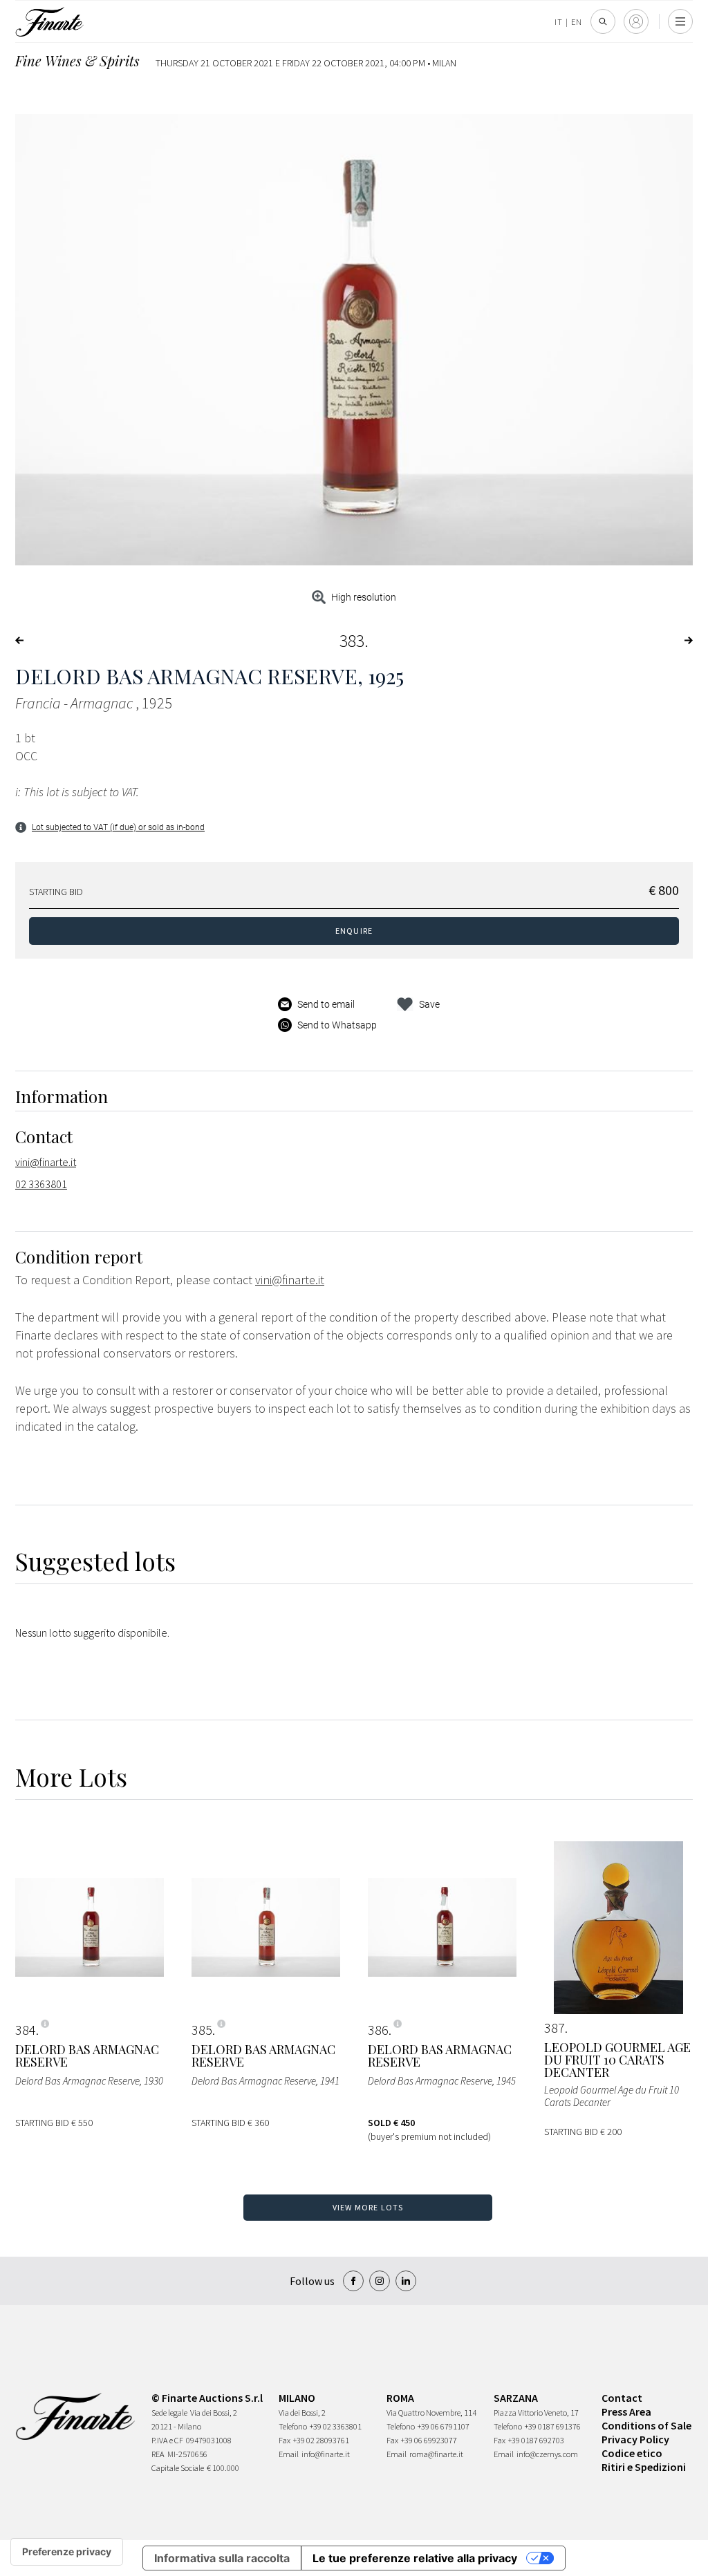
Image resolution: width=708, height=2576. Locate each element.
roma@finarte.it (436, 2454)
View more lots (368, 2207)
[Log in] (636, 21)
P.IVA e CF (167, 2440)
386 (378, 2030)
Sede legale (169, 2413)
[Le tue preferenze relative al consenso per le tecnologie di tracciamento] (67, 2552)
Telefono (293, 2426)
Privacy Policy (635, 2439)
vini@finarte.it (46, 1162)
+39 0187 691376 (553, 2426)
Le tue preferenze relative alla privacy (415, 2558)
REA (158, 2454)
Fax (285, 2440)
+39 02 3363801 (336, 2426)
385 (202, 2030)
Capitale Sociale (178, 2468)
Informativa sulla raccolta (222, 2558)
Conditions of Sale (646, 2425)
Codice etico (632, 2453)
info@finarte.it (326, 2454)
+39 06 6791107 (444, 2426)
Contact (622, 2398)
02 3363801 (41, 1184)
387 (555, 2028)
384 (26, 2030)
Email (289, 2454)
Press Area (626, 2412)
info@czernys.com (547, 2454)
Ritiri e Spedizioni (644, 2467)
